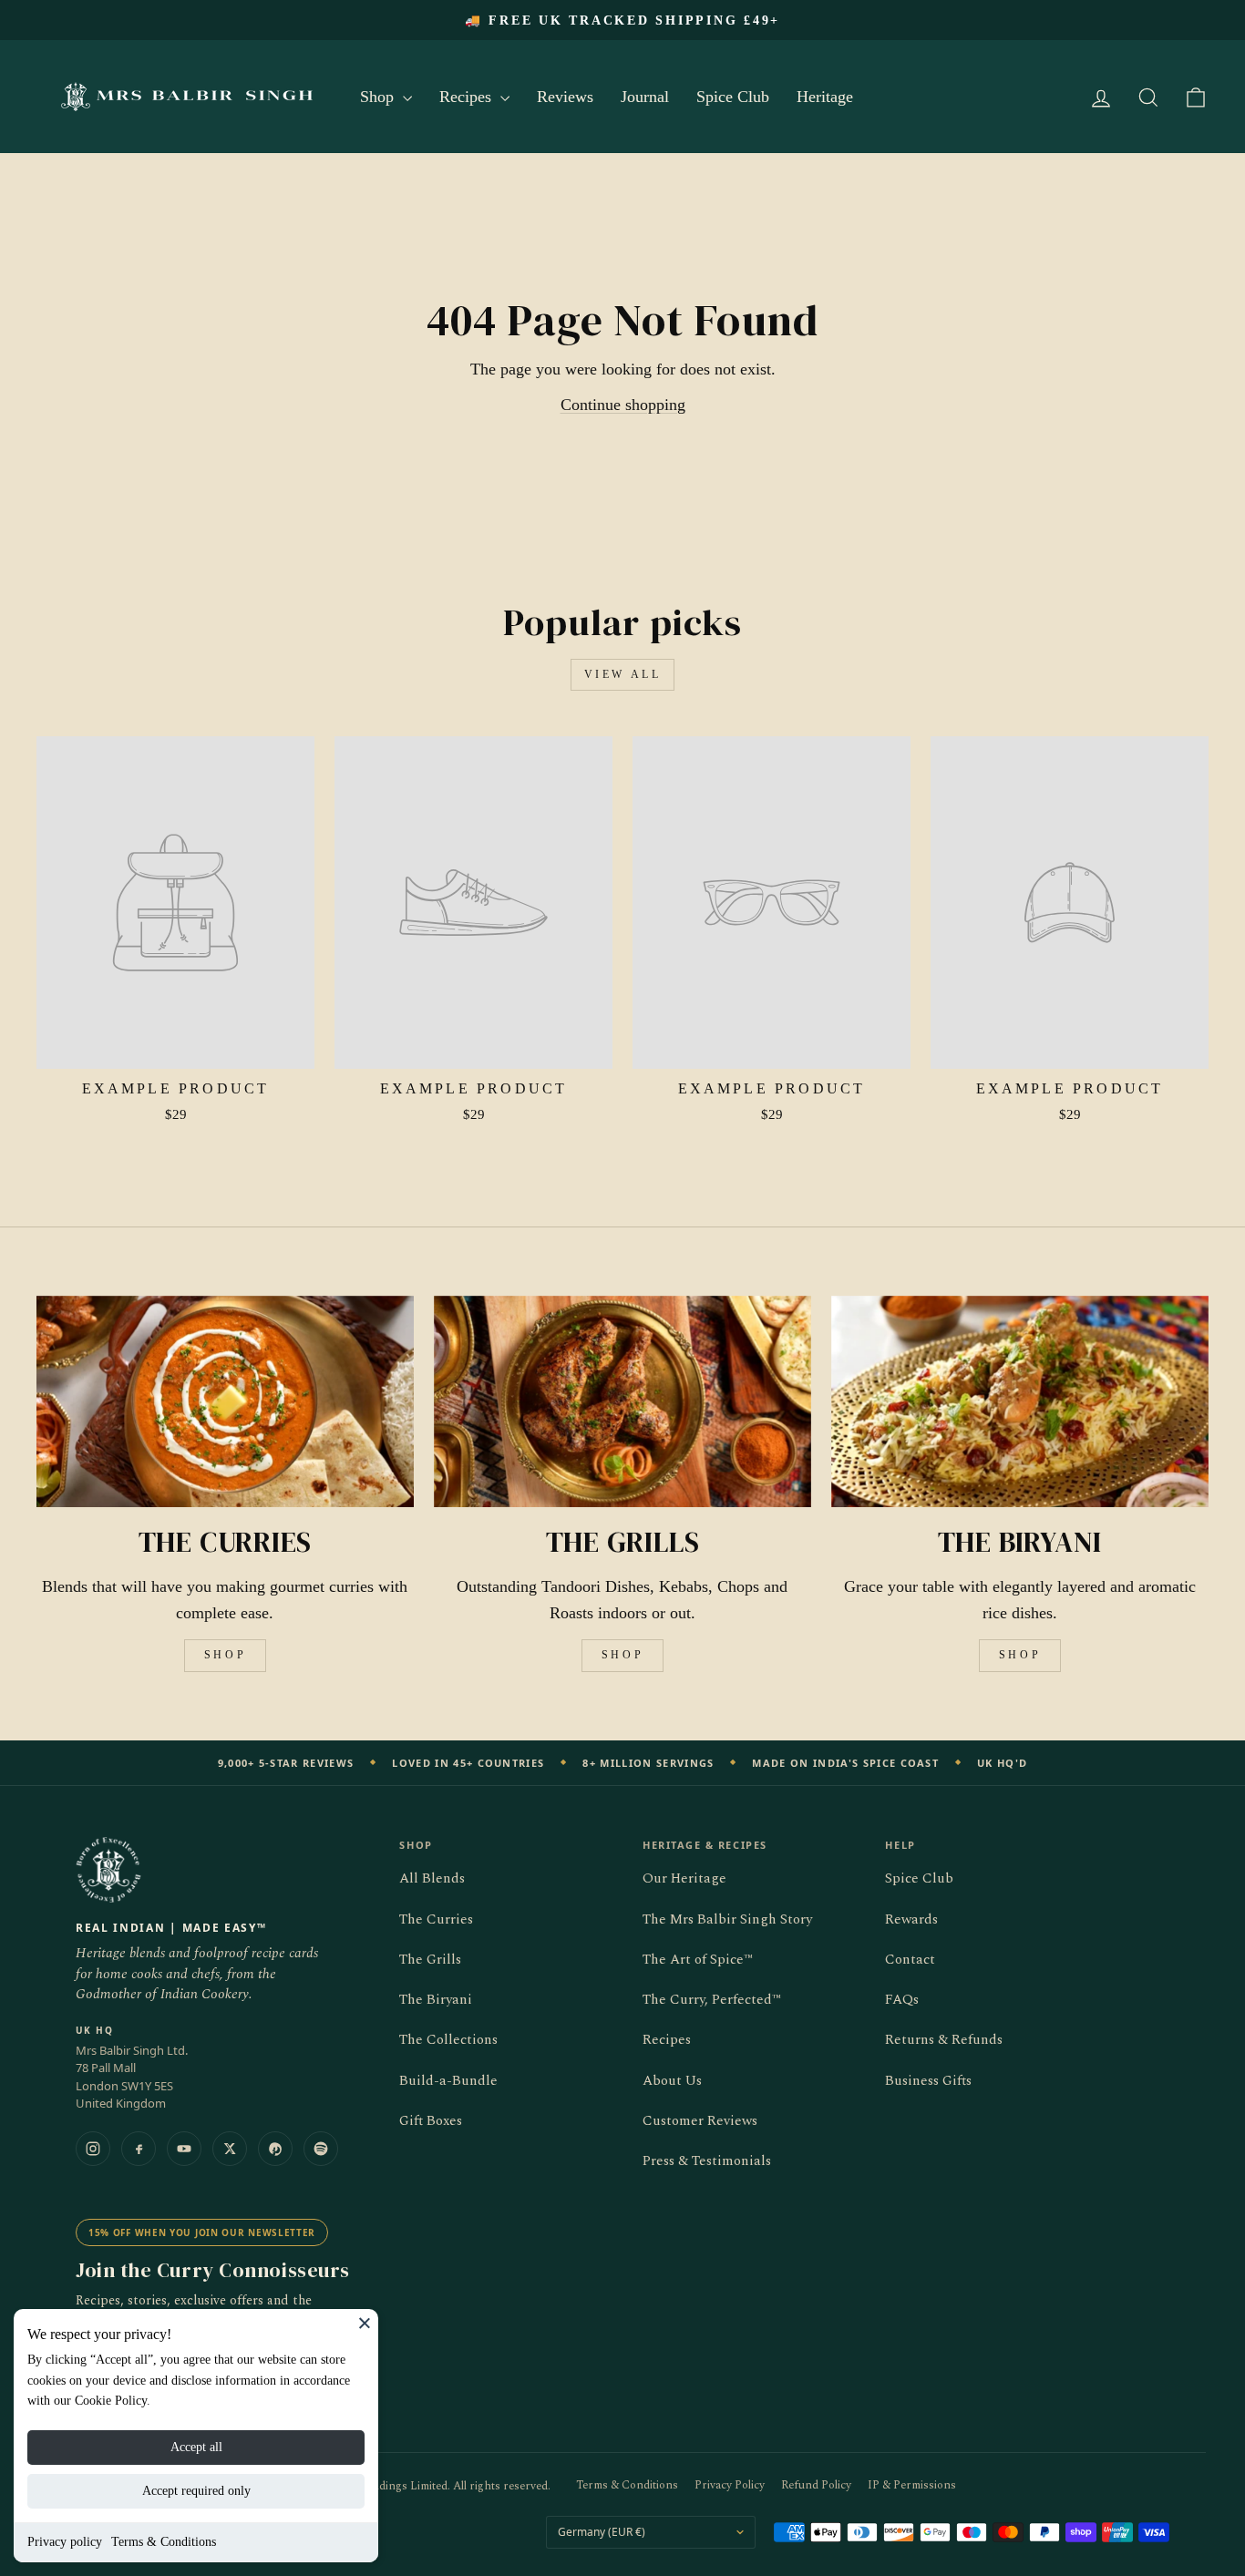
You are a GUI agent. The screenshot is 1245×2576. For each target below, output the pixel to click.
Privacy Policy (730, 2485)
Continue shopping (623, 405)
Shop (379, 97)
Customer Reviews (700, 2121)
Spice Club (733, 97)
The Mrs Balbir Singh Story (727, 1919)
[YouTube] (184, 2149)
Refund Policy (816, 2485)
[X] (230, 2149)
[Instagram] (93, 2149)
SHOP (225, 1655)
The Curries (436, 1919)
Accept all (196, 2447)
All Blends (432, 1878)
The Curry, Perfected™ (712, 2000)
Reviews (565, 97)
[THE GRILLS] (622, 1402)
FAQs (902, 2000)
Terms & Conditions (164, 2542)
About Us (672, 2081)
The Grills (430, 1960)
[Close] (365, 2323)
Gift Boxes (431, 2121)
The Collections (448, 2040)
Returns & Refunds (944, 2040)
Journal (645, 97)
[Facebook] (139, 2149)
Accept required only (196, 2491)
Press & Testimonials (707, 2161)
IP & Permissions (912, 2485)
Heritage (825, 97)
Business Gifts (928, 2081)
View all (623, 674)
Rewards (911, 1919)
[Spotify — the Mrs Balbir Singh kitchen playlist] (321, 2149)
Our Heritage (684, 1878)
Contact (910, 1960)
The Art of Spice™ (698, 1960)
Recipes (468, 97)
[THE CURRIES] (225, 1402)
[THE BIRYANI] (1020, 1402)
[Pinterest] (275, 2149)
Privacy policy (65, 2542)
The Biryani (436, 2000)
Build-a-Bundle (448, 2081)
